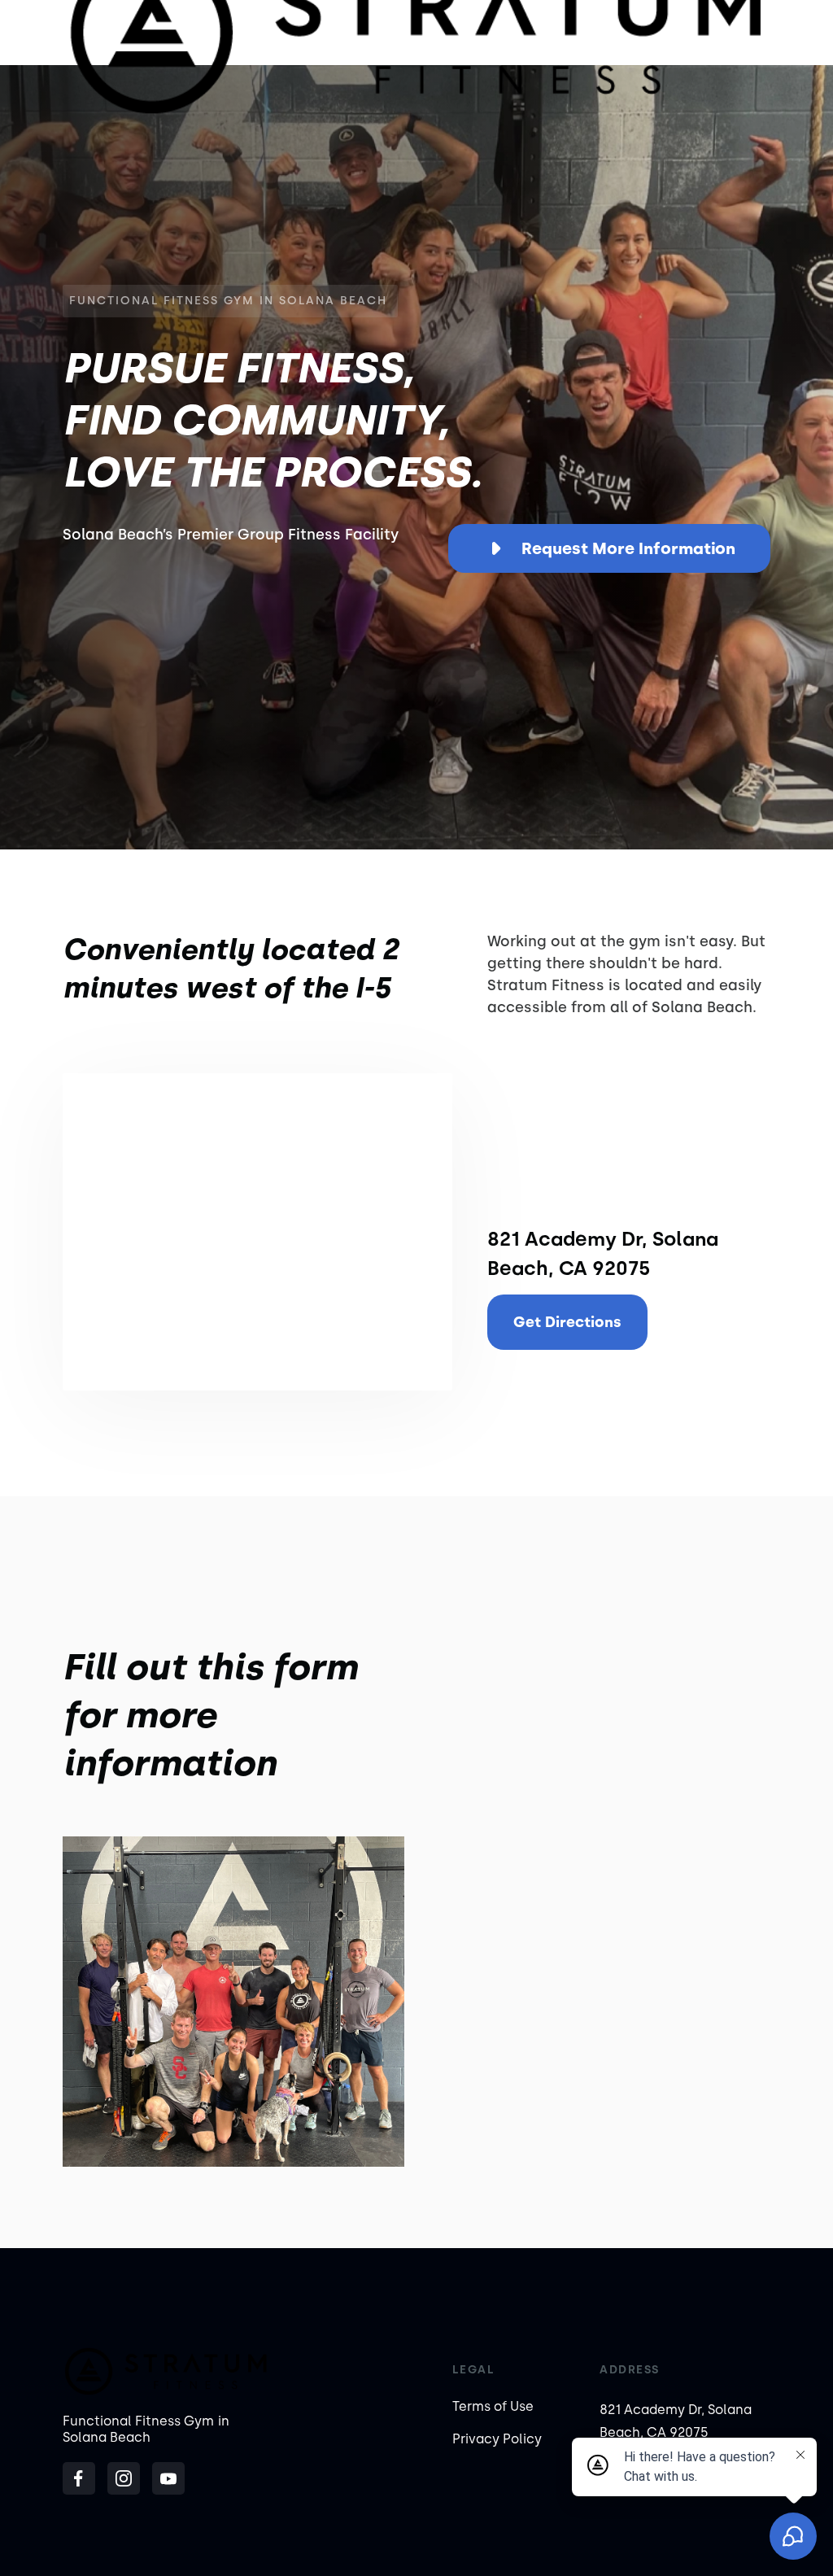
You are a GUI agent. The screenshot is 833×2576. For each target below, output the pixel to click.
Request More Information (628, 548)
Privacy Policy (497, 2439)
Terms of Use (493, 2406)
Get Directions (567, 1322)
